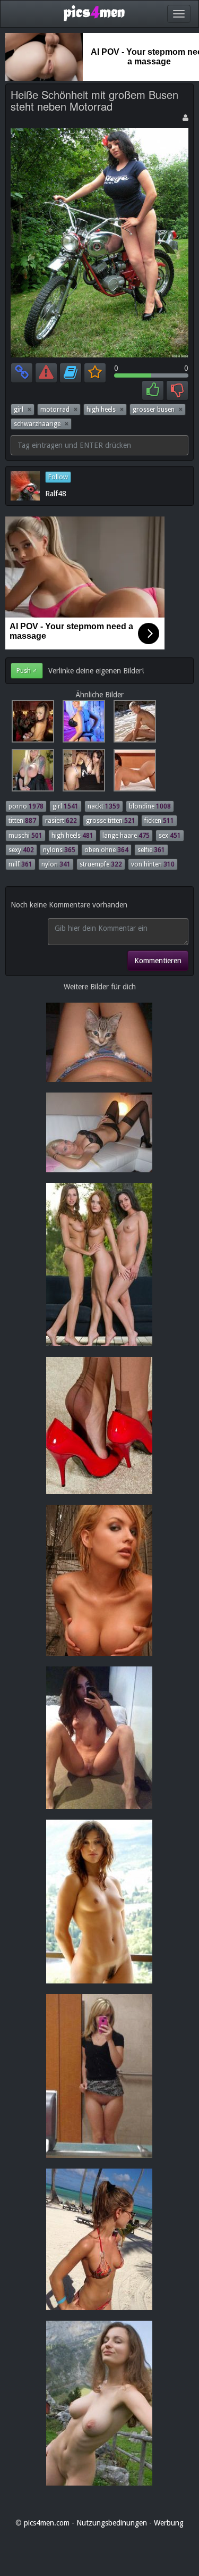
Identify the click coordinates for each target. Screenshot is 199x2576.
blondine (150, 806)
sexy (21, 850)
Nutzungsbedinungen (112, 2523)
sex (170, 836)
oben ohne (106, 850)
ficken (159, 821)
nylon (56, 864)
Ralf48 (56, 494)
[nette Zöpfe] (82, 773)
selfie (151, 850)
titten (22, 821)
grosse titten (111, 821)
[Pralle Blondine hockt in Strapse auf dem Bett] (82, 724)
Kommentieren (158, 961)
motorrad (59, 410)
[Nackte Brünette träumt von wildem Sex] (132, 773)
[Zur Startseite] (94, 13)
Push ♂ (27, 671)
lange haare (126, 836)
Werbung (169, 2523)
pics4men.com (47, 2523)
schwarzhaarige (41, 424)
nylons (59, 850)
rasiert (61, 821)
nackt (104, 806)
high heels (105, 410)
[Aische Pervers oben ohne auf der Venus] (31, 724)
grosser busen (158, 410)
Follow (58, 477)
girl (23, 410)
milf (20, 864)
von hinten (153, 864)
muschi (25, 836)
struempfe (101, 864)
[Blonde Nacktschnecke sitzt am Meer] (132, 724)
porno (26, 806)
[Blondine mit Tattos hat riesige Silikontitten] (31, 773)
